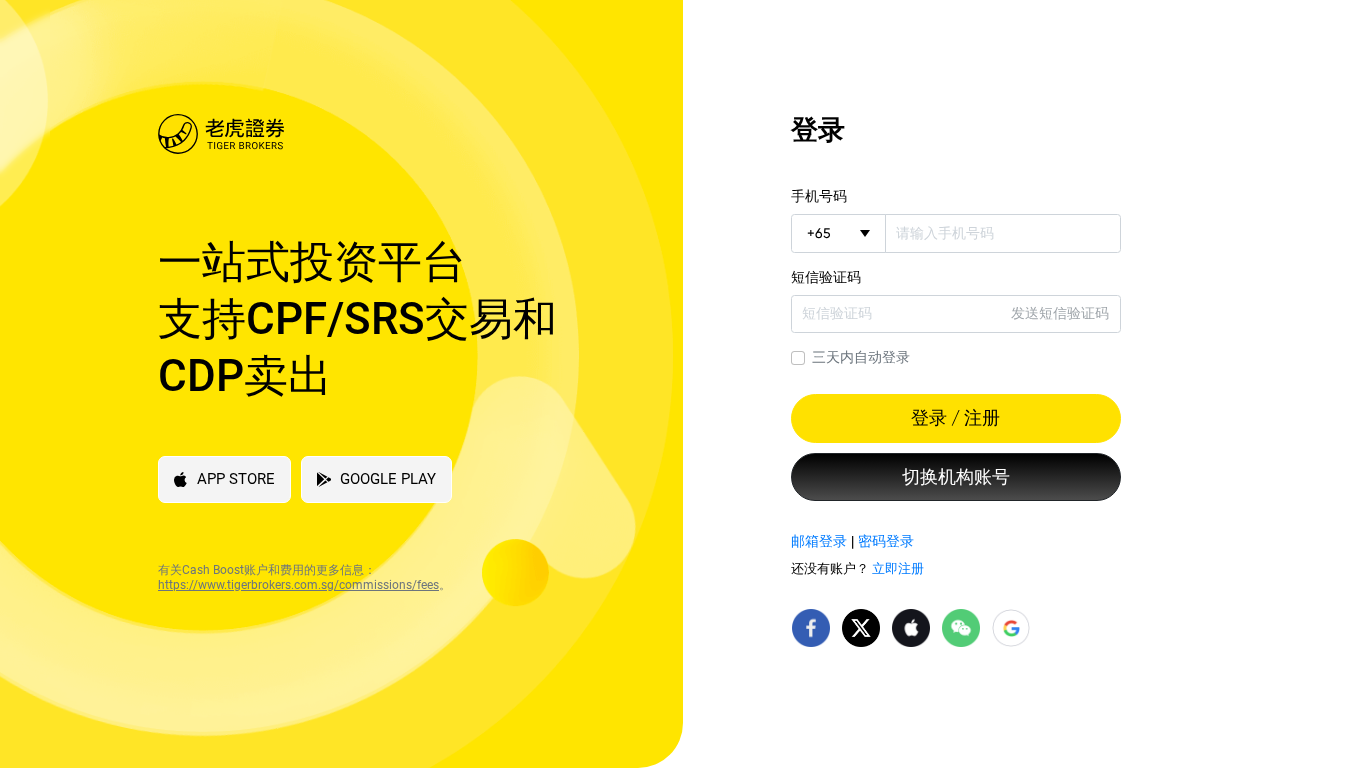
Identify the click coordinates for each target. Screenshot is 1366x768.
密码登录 (886, 541)
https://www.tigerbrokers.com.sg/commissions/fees (298, 585)
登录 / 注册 (955, 418)
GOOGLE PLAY (388, 479)
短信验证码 (826, 277)
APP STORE (236, 479)
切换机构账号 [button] (956, 477)
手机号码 (819, 196)
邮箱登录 (819, 541)
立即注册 (898, 568)
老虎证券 (385, 134)
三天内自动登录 (861, 357)
